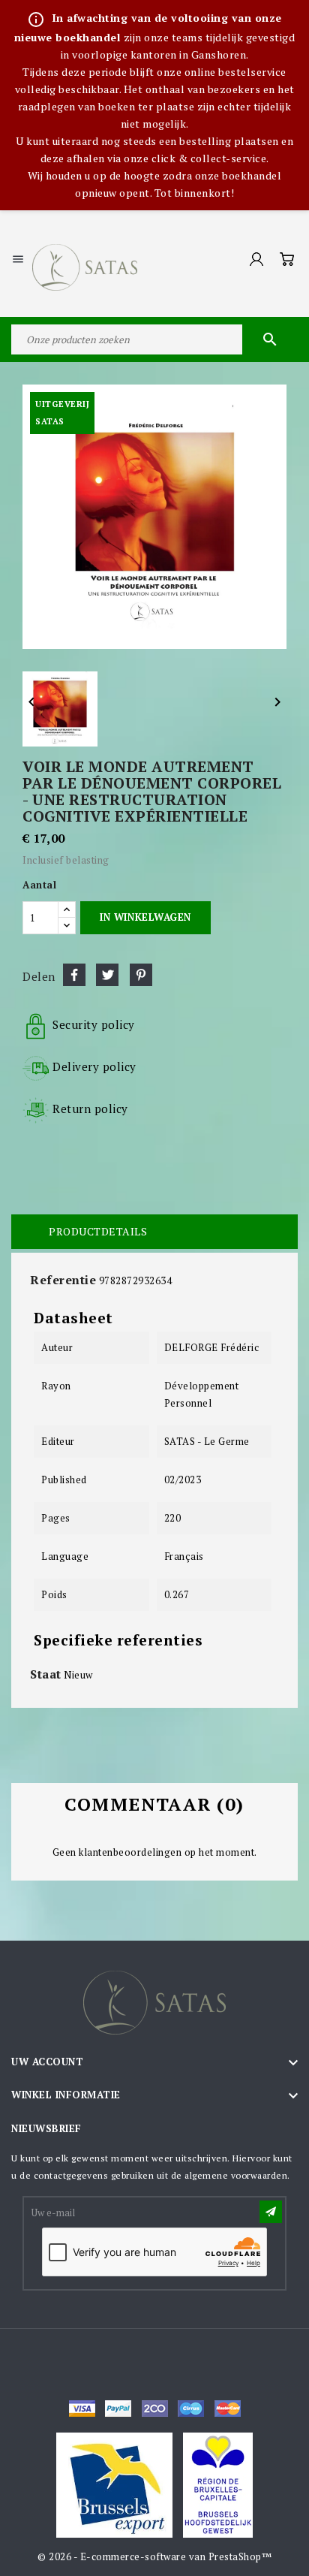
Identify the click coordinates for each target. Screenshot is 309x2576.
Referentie (63, 1280)
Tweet (107, 975)
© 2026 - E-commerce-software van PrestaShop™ (154, 2556)
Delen (74, 975)
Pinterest (141, 975)
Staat (46, 1674)
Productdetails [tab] (98, 1231)
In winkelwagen (145, 917)
